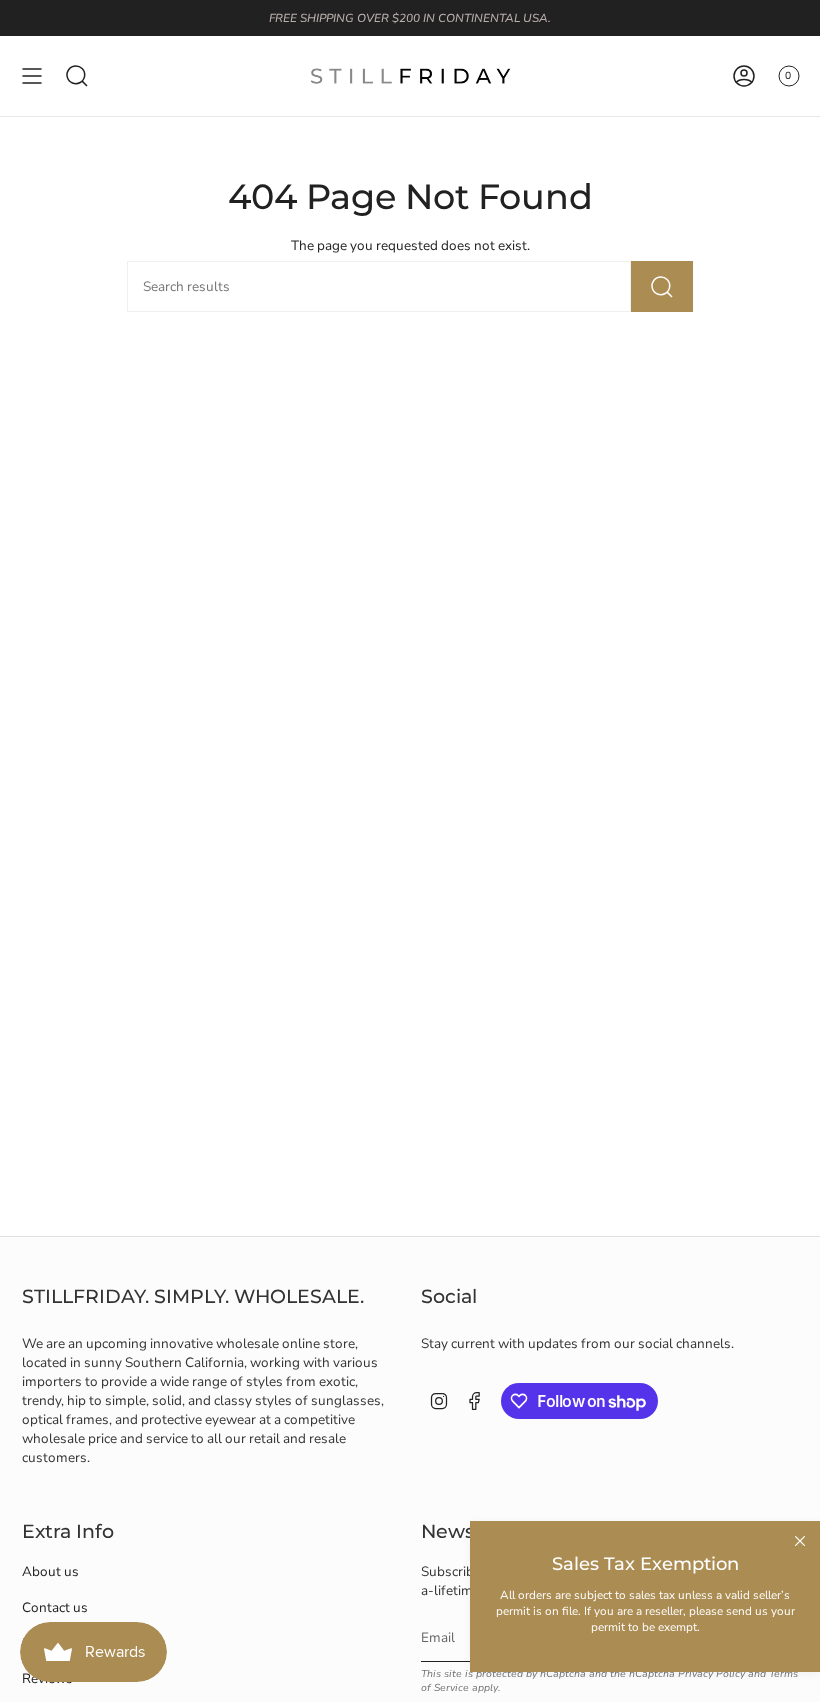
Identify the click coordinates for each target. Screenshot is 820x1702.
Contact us (55, 1607)
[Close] (800, 1541)
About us (50, 1571)
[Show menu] (32, 76)
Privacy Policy (711, 1674)
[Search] (662, 286)
